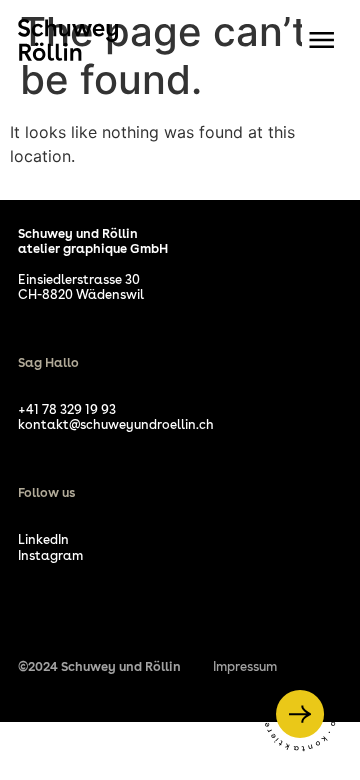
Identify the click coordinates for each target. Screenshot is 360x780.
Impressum (245, 666)
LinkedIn (43, 539)
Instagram (50, 555)
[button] (322, 40)
